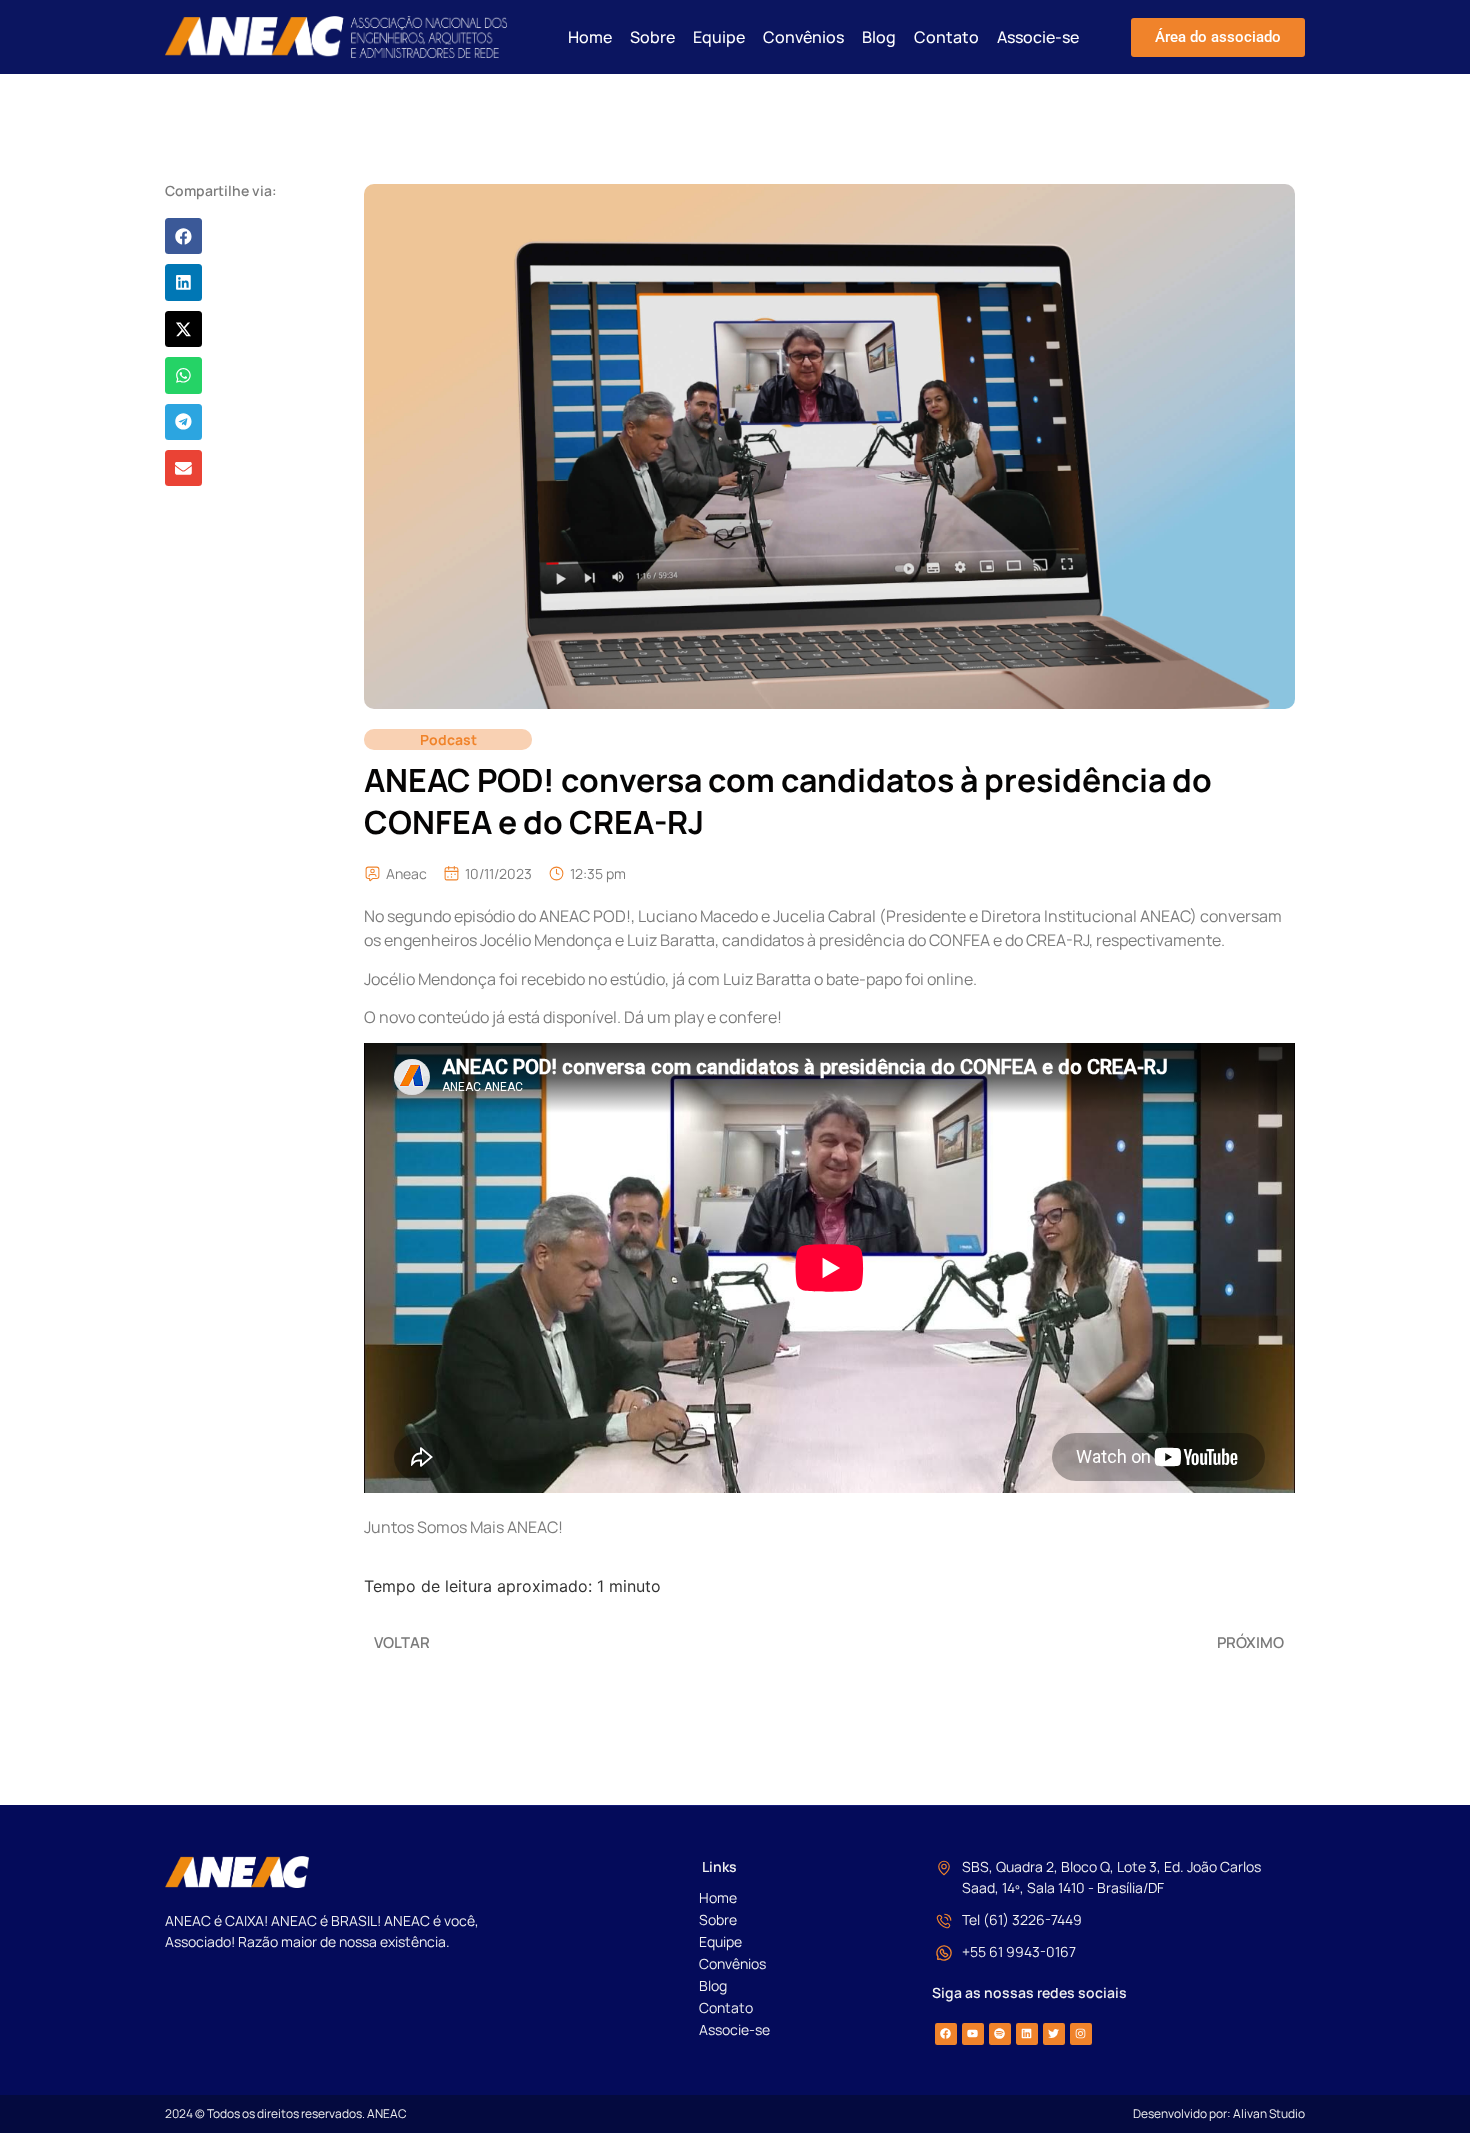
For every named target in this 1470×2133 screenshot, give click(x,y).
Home (590, 37)
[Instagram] (1081, 2034)
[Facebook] (946, 2034)
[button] (183, 236)
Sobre (652, 37)
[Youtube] (973, 2034)
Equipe (719, 37)
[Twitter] (1054, 2034)
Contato (946, 37)
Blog (879, 37)
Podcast (448, 739)
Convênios (803, 37)
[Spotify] (1000, 2034)
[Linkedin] (1027, 2034)
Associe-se (1038, 37)
